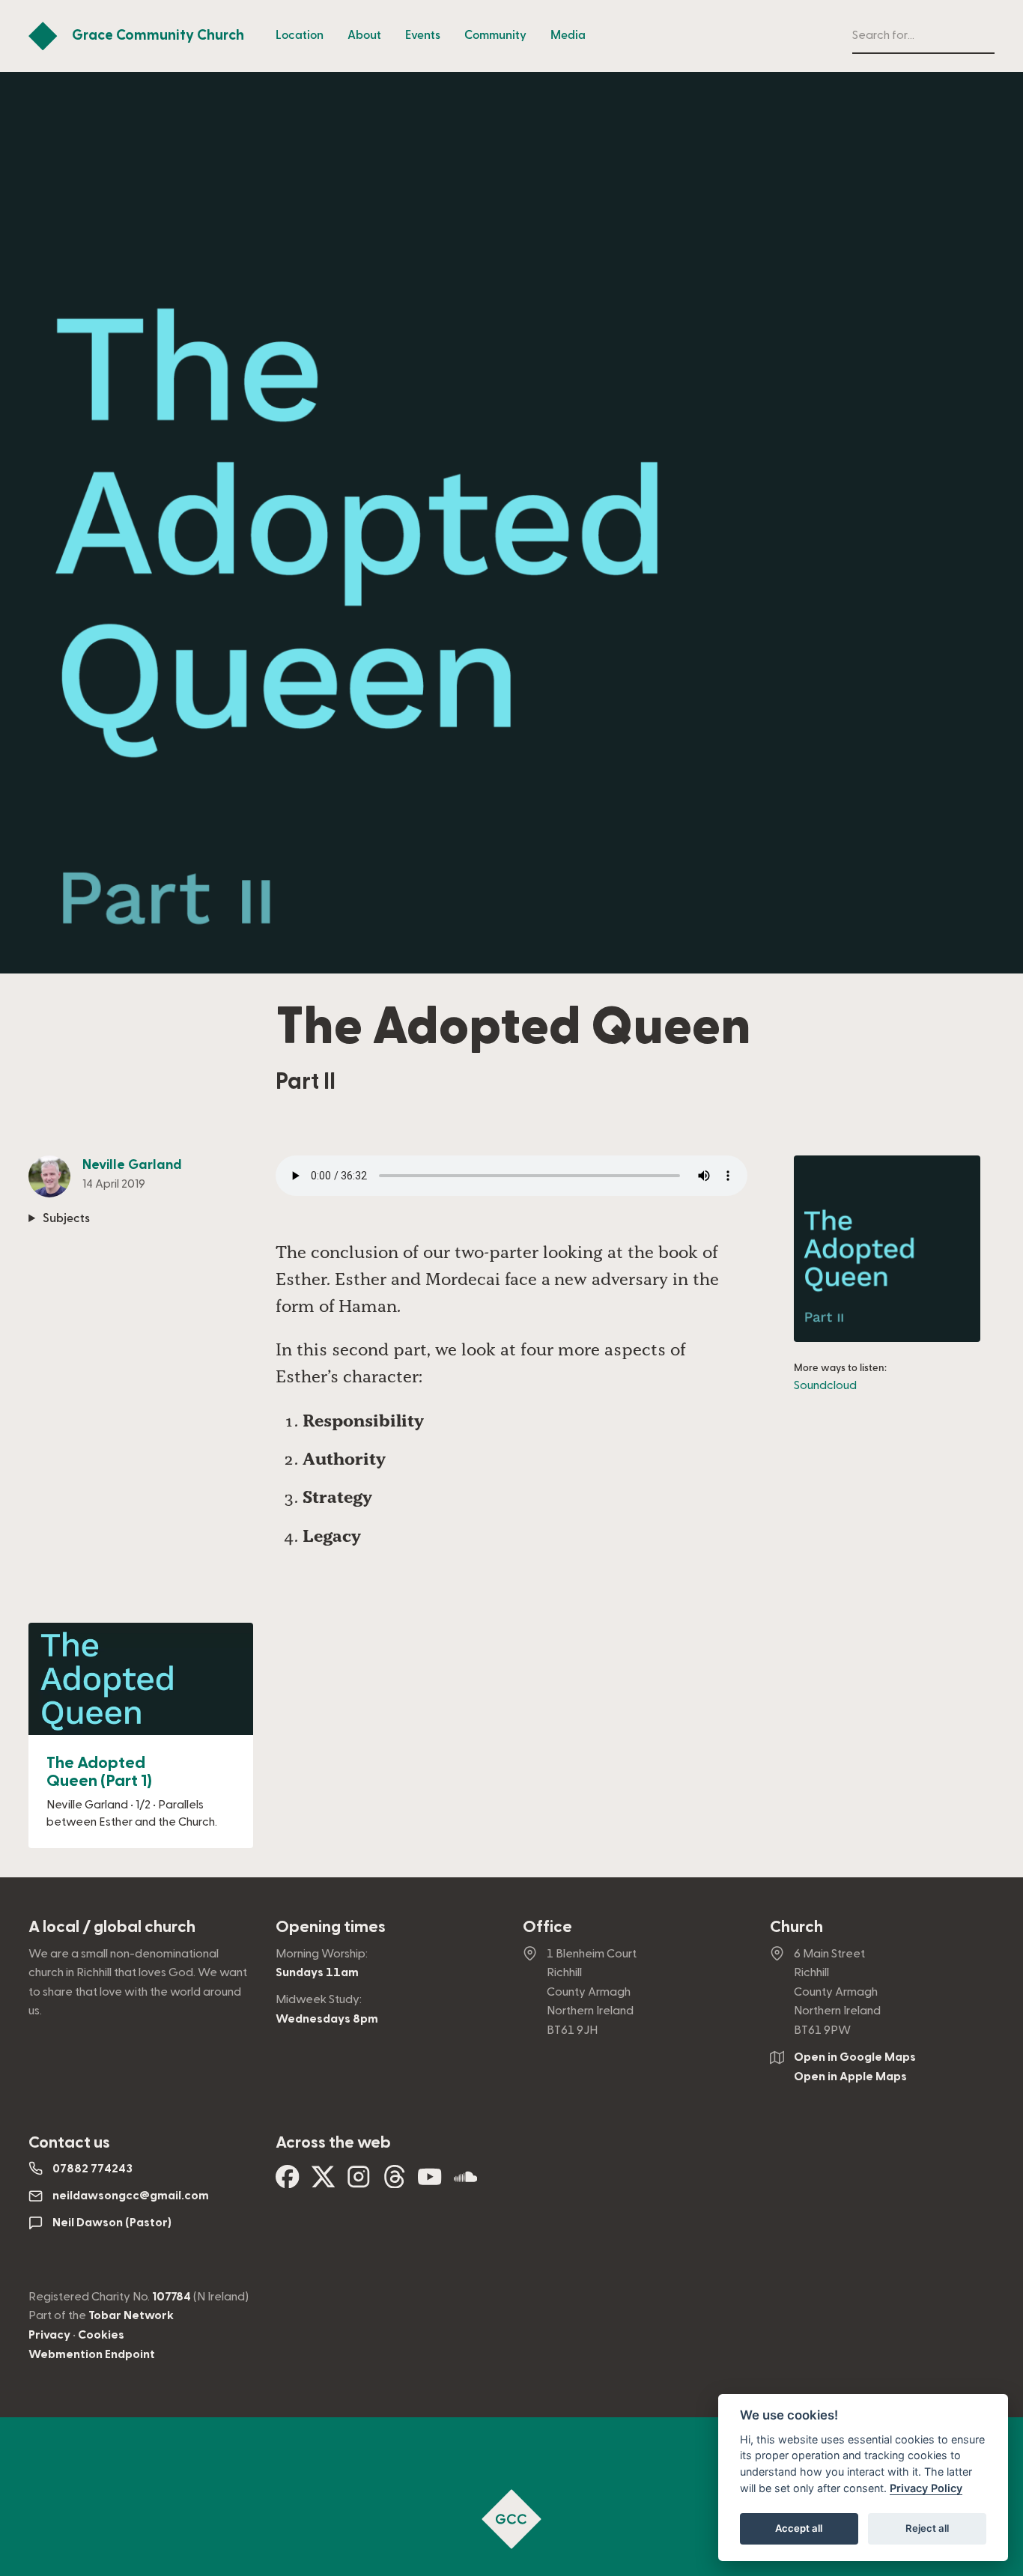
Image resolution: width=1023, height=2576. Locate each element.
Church (796, 1927)
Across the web (333, 2142)
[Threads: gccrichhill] (395, 2182)
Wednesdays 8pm (327, 2019)
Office (547, 1927)
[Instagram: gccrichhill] (359, 2182)
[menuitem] (300, 36)
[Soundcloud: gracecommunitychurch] (466, 2182)
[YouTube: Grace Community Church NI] (430, 2182)
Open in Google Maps (855, 2057)
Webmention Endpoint (92, 2354)
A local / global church (112, 1927)
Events (423, 35)
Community (495, 35)
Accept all (799, 2528)
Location (300, 35)
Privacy (49, 2335)
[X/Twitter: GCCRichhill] (324, 2182)
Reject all (927, 2528)
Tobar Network (131, 2315)
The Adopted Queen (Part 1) (99, 1772)
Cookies (101, 2335)
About (364, 35)
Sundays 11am (317, 1972)
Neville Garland (132, 1164)
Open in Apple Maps (850, 2077)
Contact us (69, 2142)
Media (568, 35)
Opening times (331, 1927)
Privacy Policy (926, 2488)
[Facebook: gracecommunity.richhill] (288, 2182)
